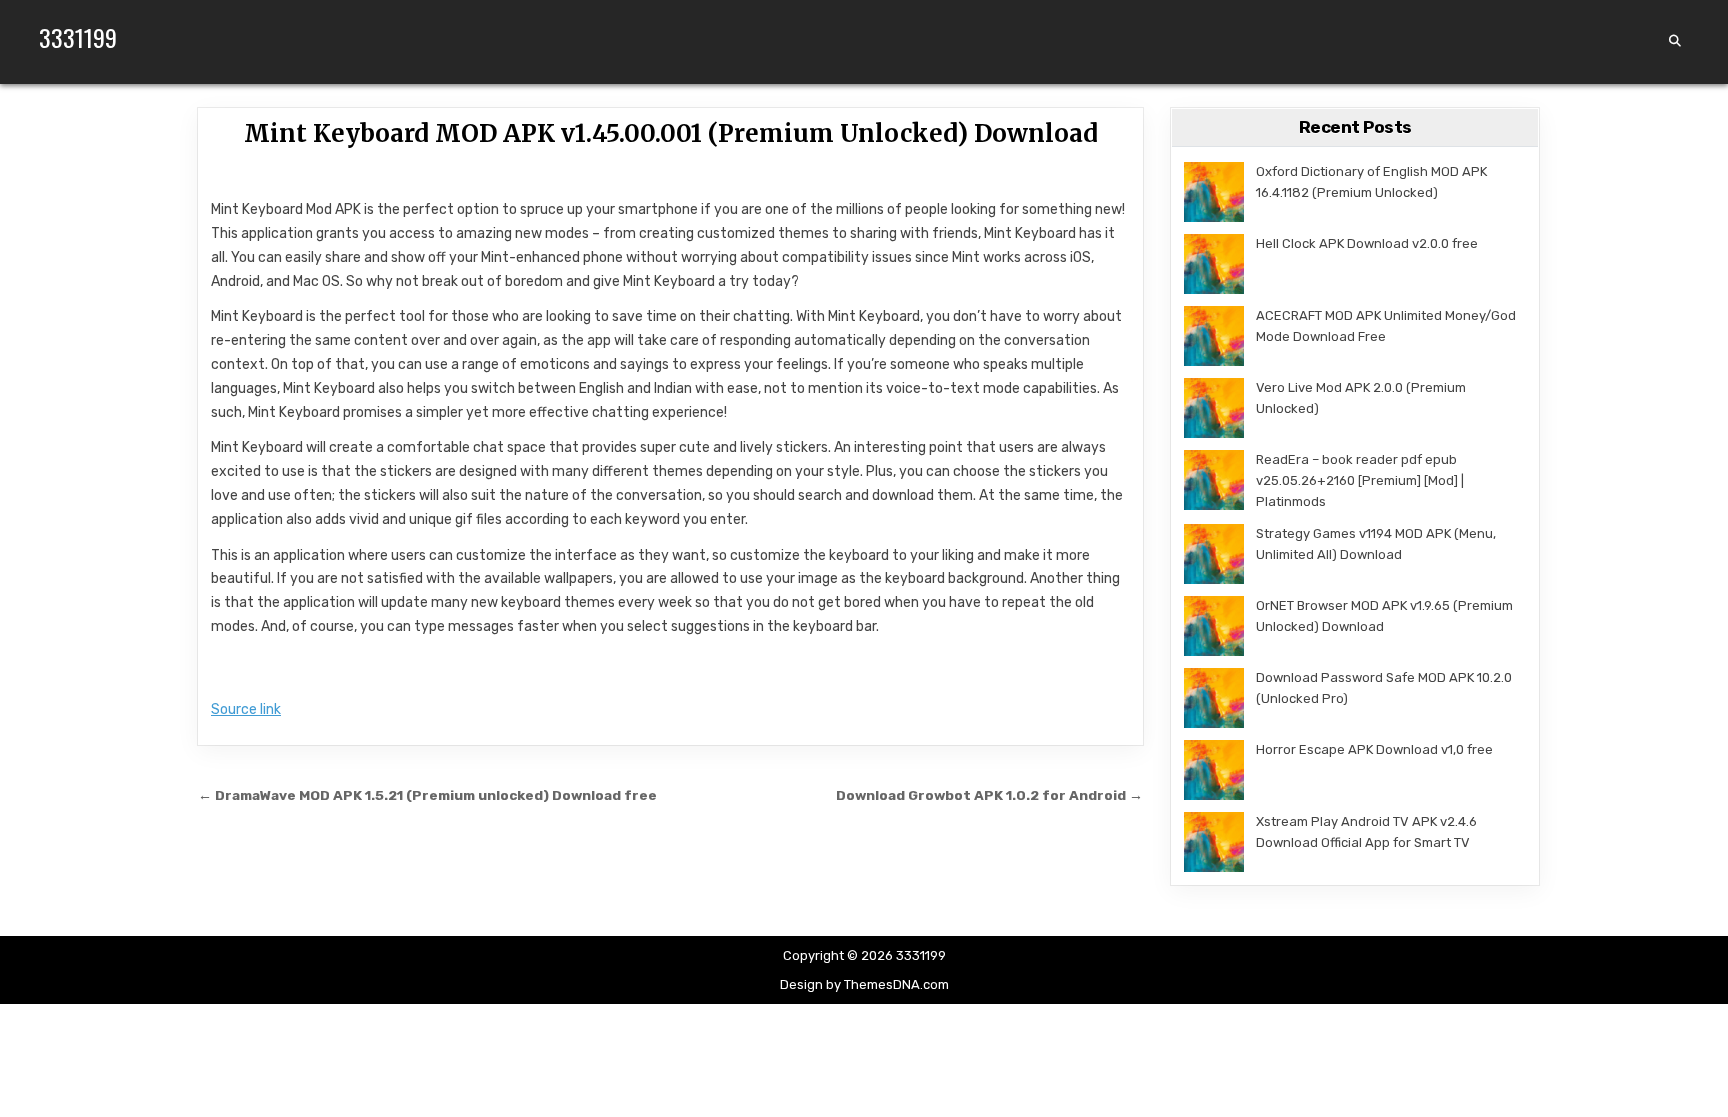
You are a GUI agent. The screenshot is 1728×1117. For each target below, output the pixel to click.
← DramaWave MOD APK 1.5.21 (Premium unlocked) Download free (427, 795)
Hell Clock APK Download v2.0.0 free (1367, 243)
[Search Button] (1675, 41)
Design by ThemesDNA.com (864, 984)
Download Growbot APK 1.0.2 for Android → (989, 795)
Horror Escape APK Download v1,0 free (1374, 749)
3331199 (78, 37)
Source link (246, 709)
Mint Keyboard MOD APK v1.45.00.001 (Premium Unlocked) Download (671, 133)
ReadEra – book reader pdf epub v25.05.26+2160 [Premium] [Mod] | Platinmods (1360, 480)
